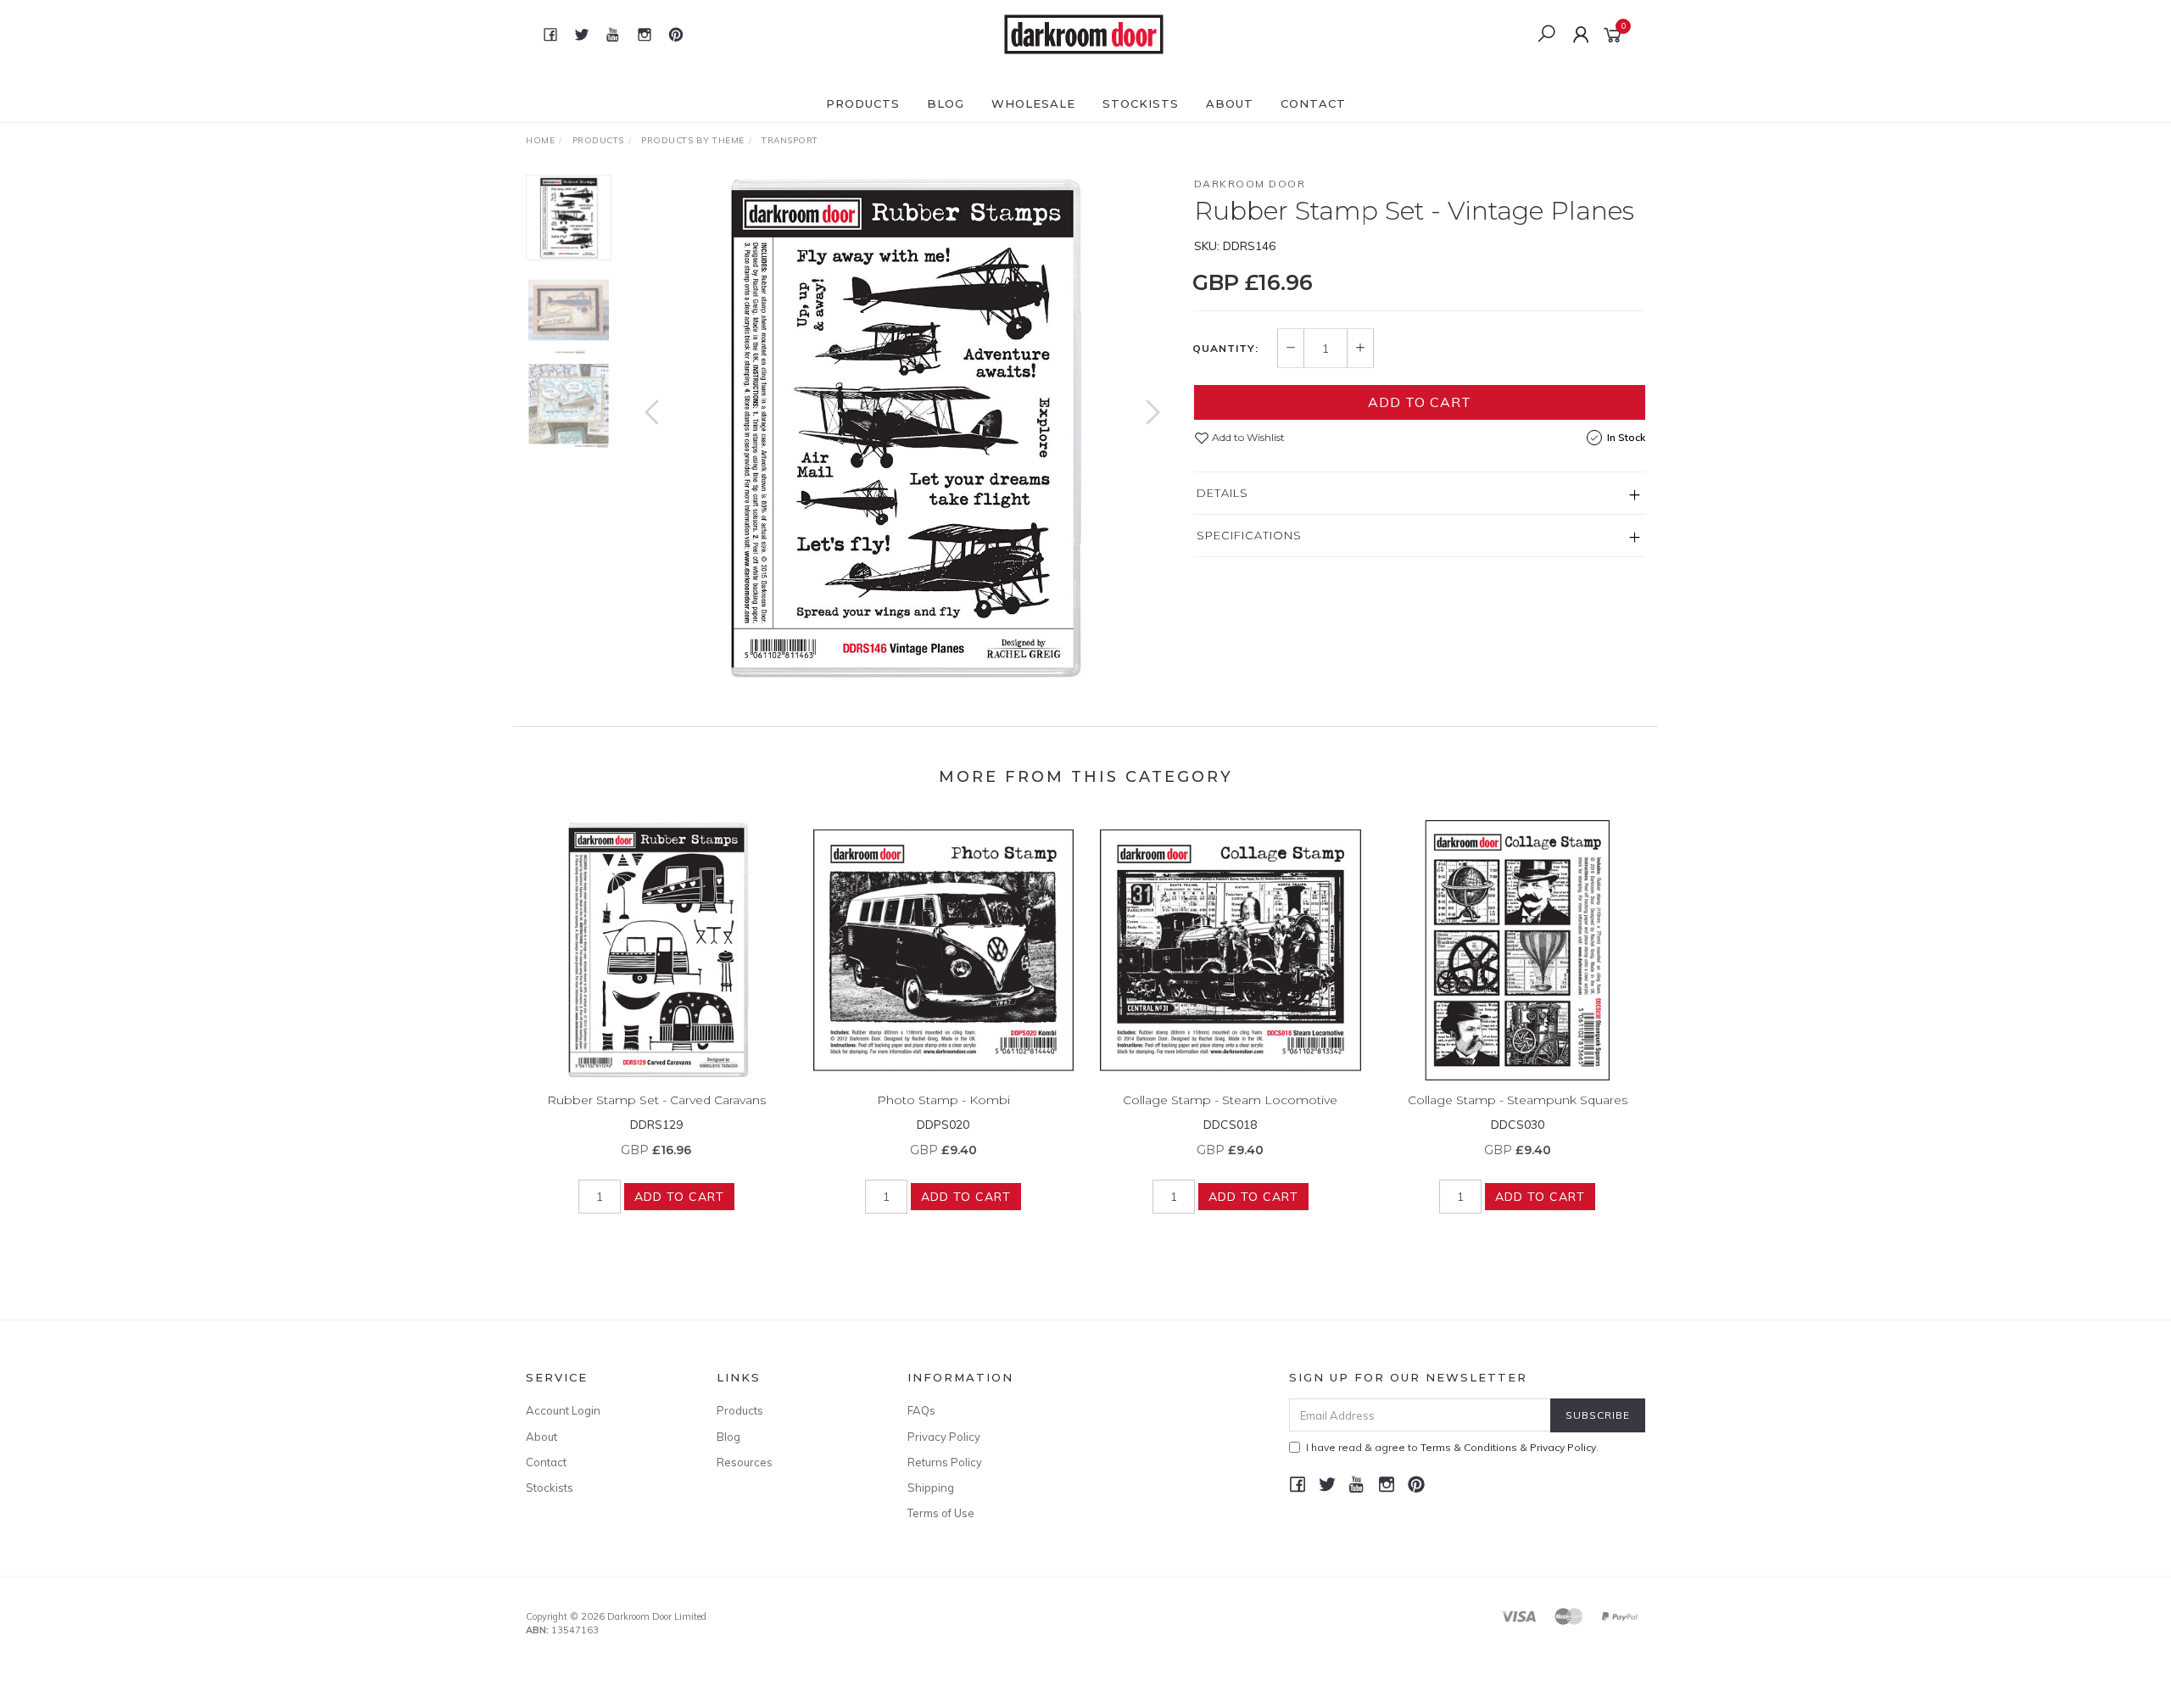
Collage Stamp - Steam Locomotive (1230, 1100)
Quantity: (1225, 349)
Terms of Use (941, 1513)
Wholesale (1033, 103)
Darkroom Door (1250, 184)
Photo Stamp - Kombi (943, 1100)
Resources (745, 1462)
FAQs (921, 1410)
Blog (946, 103)
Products (863, 103)
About (1230, 103)
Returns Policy (945, 1462)
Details (1222, 493)
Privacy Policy (944, 1437)
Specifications (1249, 535)
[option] (902, 429)
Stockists (1141, 103)
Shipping (931, 1488)
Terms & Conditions (1469, 1447)
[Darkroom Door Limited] (1084, 33)
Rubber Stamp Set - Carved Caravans (656, 1100)
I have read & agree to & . (1452, 1447)
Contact (1313, 103)
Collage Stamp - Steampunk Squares (1518, 1100)
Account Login (563, 1410)
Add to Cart (1420, 402)
